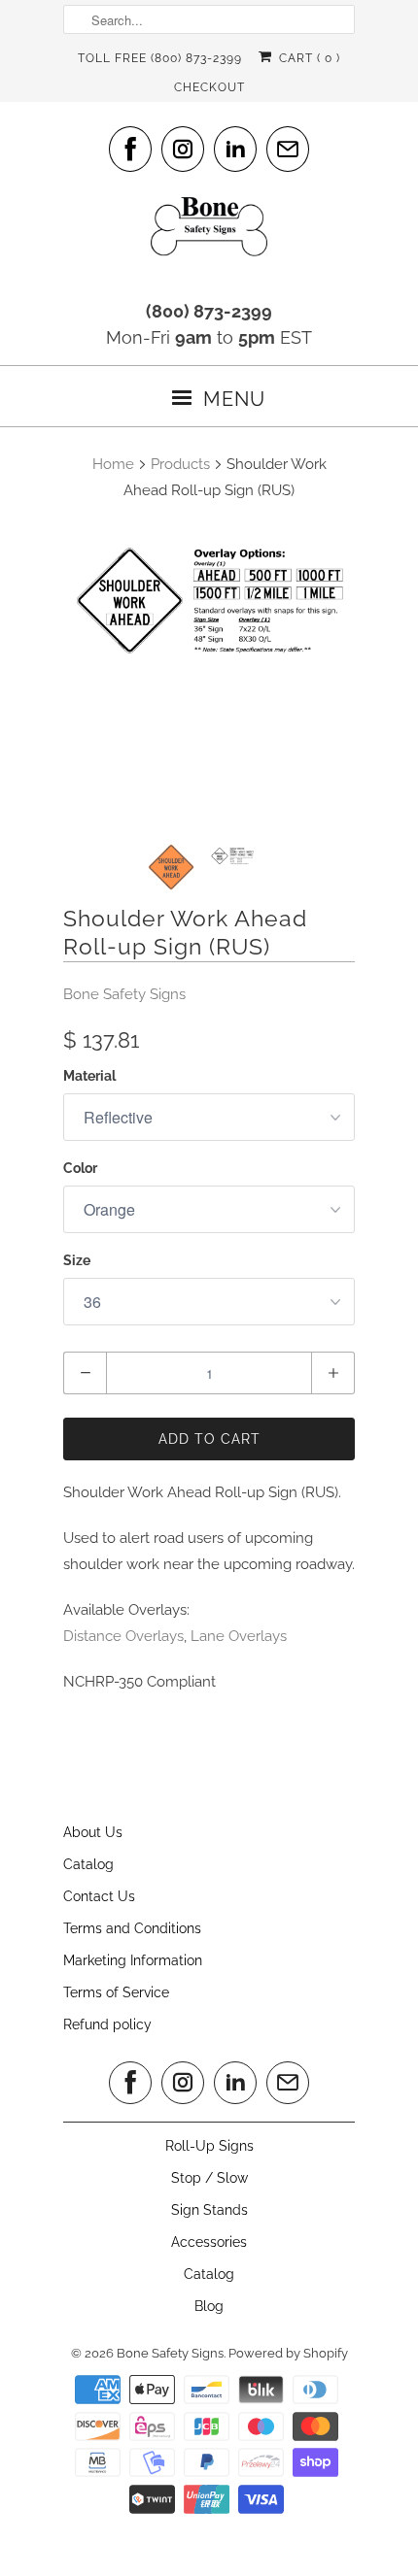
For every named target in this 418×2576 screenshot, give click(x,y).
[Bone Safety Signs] (209, 233)
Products (180, 464)
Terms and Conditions (132, 1928)
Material (89, 1076)
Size (77, 1260)
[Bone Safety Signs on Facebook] (130, 149)
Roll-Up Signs (209, 2146)
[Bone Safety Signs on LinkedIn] (235, 149)
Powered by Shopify (288, 2353)
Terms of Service (116, 1992)
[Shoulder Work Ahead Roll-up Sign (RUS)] (209, 601)
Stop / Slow (209, 2178)
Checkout (209, 87)
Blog (209, 2306)
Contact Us (99, 1896)
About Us (93, 1832)
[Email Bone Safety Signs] (288, 149)
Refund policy (107, 2024)
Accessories (209, 2242)
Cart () (307, 58)
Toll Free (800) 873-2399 (160, 58)
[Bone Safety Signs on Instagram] (183, 149)
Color (80, 1168)
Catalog (88, 1864)
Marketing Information (133, 1960)
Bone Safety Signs (124, 994)
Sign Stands (209, 2210)
